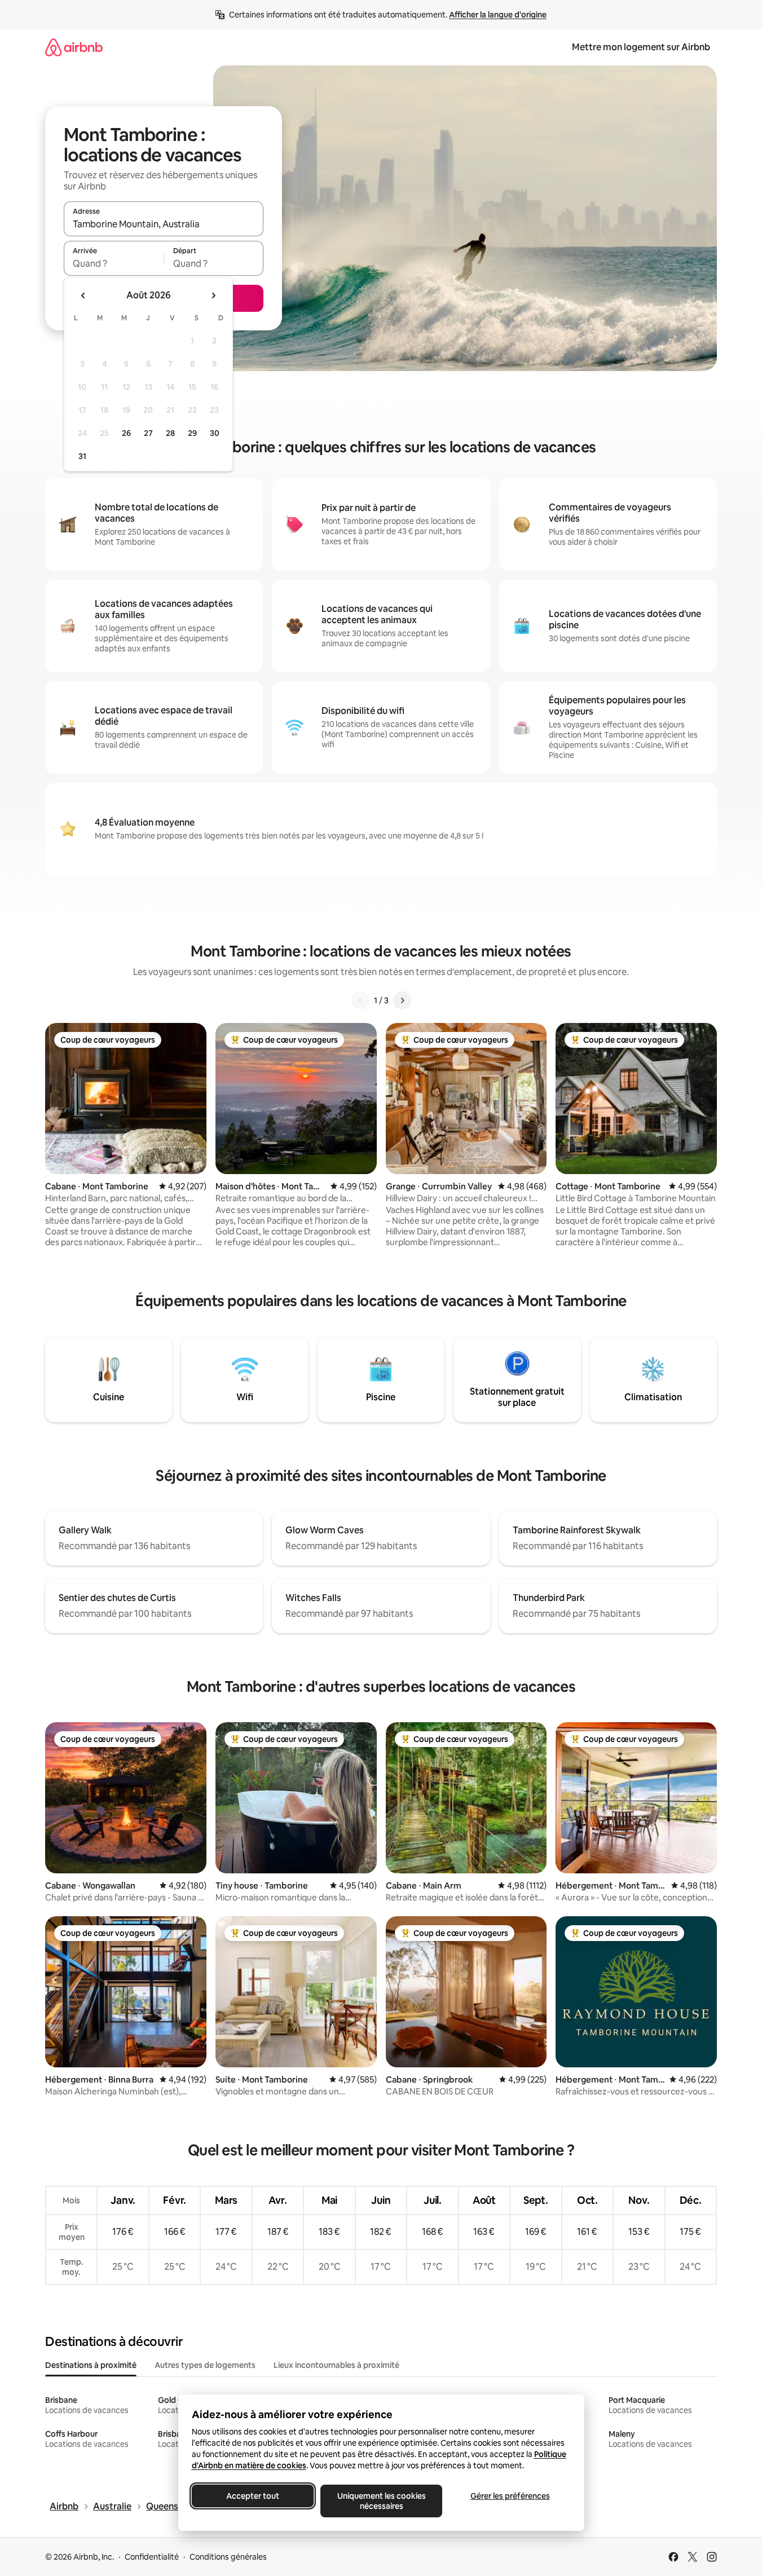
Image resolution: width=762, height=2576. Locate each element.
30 (215, 433)
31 (82, 456)
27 (148, 433)
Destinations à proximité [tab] (91, 2365)
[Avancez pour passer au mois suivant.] (213, 295)
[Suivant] (402, 1000)
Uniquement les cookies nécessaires (381, 2501)
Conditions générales (228, 2557)
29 (192, 433)
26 (126, 433)
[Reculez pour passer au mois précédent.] (83, 295)
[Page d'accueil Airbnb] (74, 47)
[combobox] (164, 224)
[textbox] (114, 263)
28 (170, 433)
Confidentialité (152, 2557)
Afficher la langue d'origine (498, 15)
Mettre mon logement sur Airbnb (641, 47)
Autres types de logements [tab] (205, 2365)
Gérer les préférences (510, 2496)
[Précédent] (360, 1000)
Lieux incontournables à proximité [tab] (336, 2365)
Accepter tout (253, 2496)
